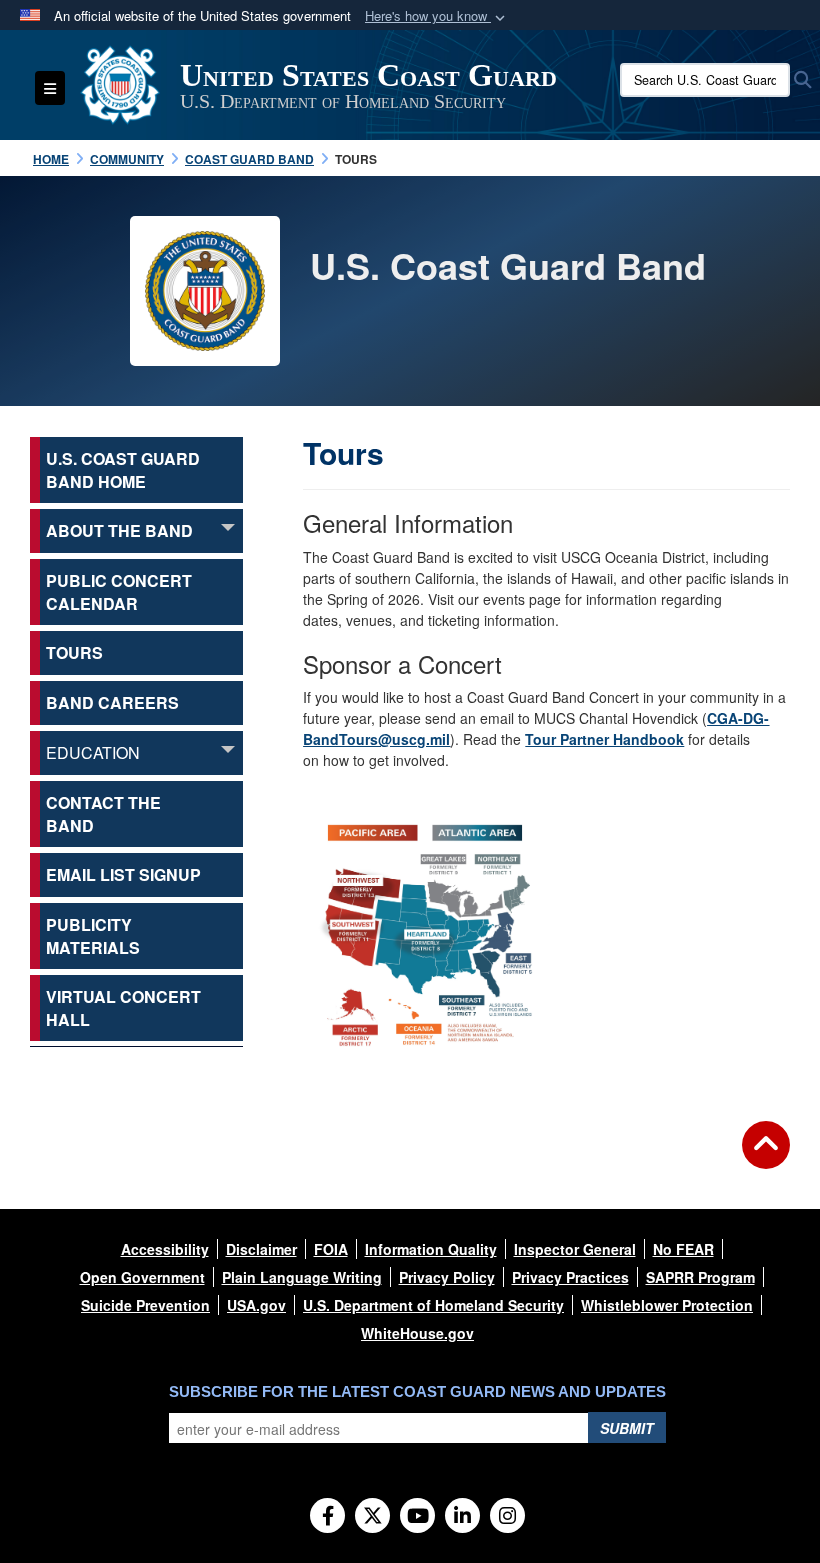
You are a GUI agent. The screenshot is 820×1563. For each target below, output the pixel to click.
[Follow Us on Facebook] (327, 1517)
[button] (437, 16)
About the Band (119, 530)
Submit (627, 1428)
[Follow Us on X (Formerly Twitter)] (372, 1517)
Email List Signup (123, 874)
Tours (74, 652)
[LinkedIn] (462, 1517)
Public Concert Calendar (119, 592)
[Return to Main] (766, 1157)
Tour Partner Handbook (604, 739)
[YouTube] (417, 1517)
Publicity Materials (93, 936)
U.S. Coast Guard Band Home (123, 470)
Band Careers (112, 702)
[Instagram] (507, 1517)
